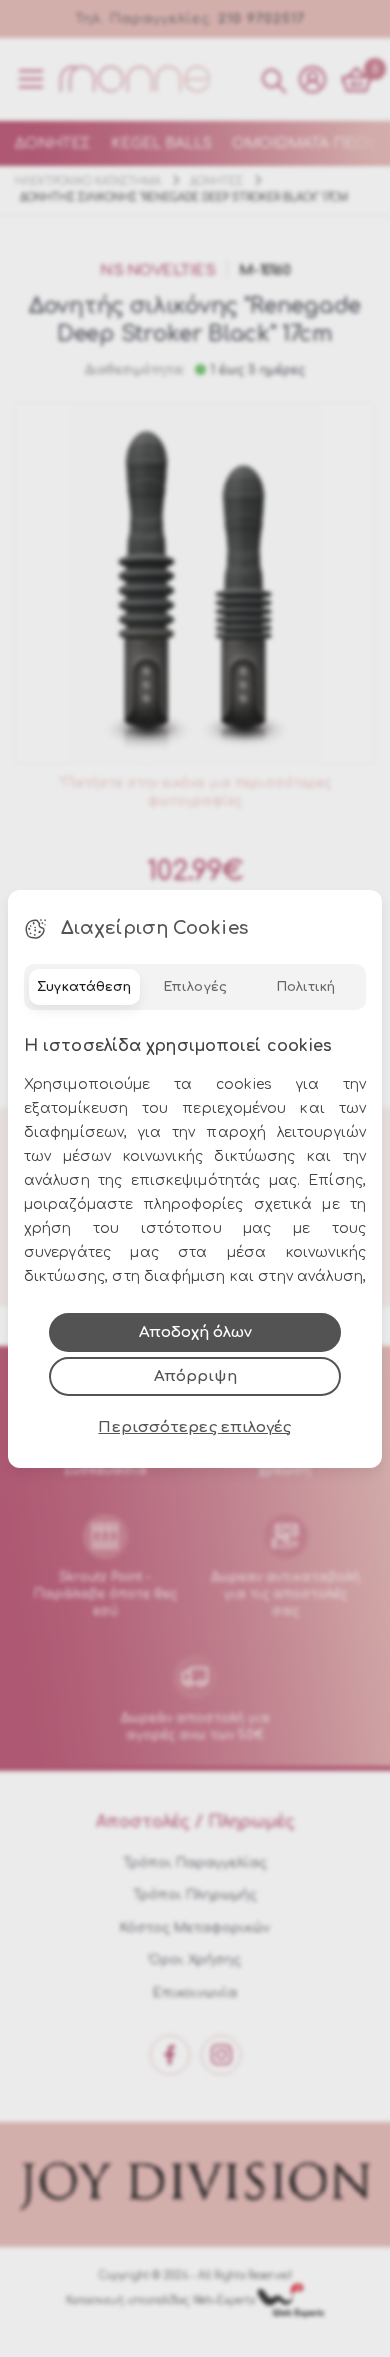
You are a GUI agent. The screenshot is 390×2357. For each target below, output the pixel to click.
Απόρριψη (195, 1376)
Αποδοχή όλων (195, 1332)
